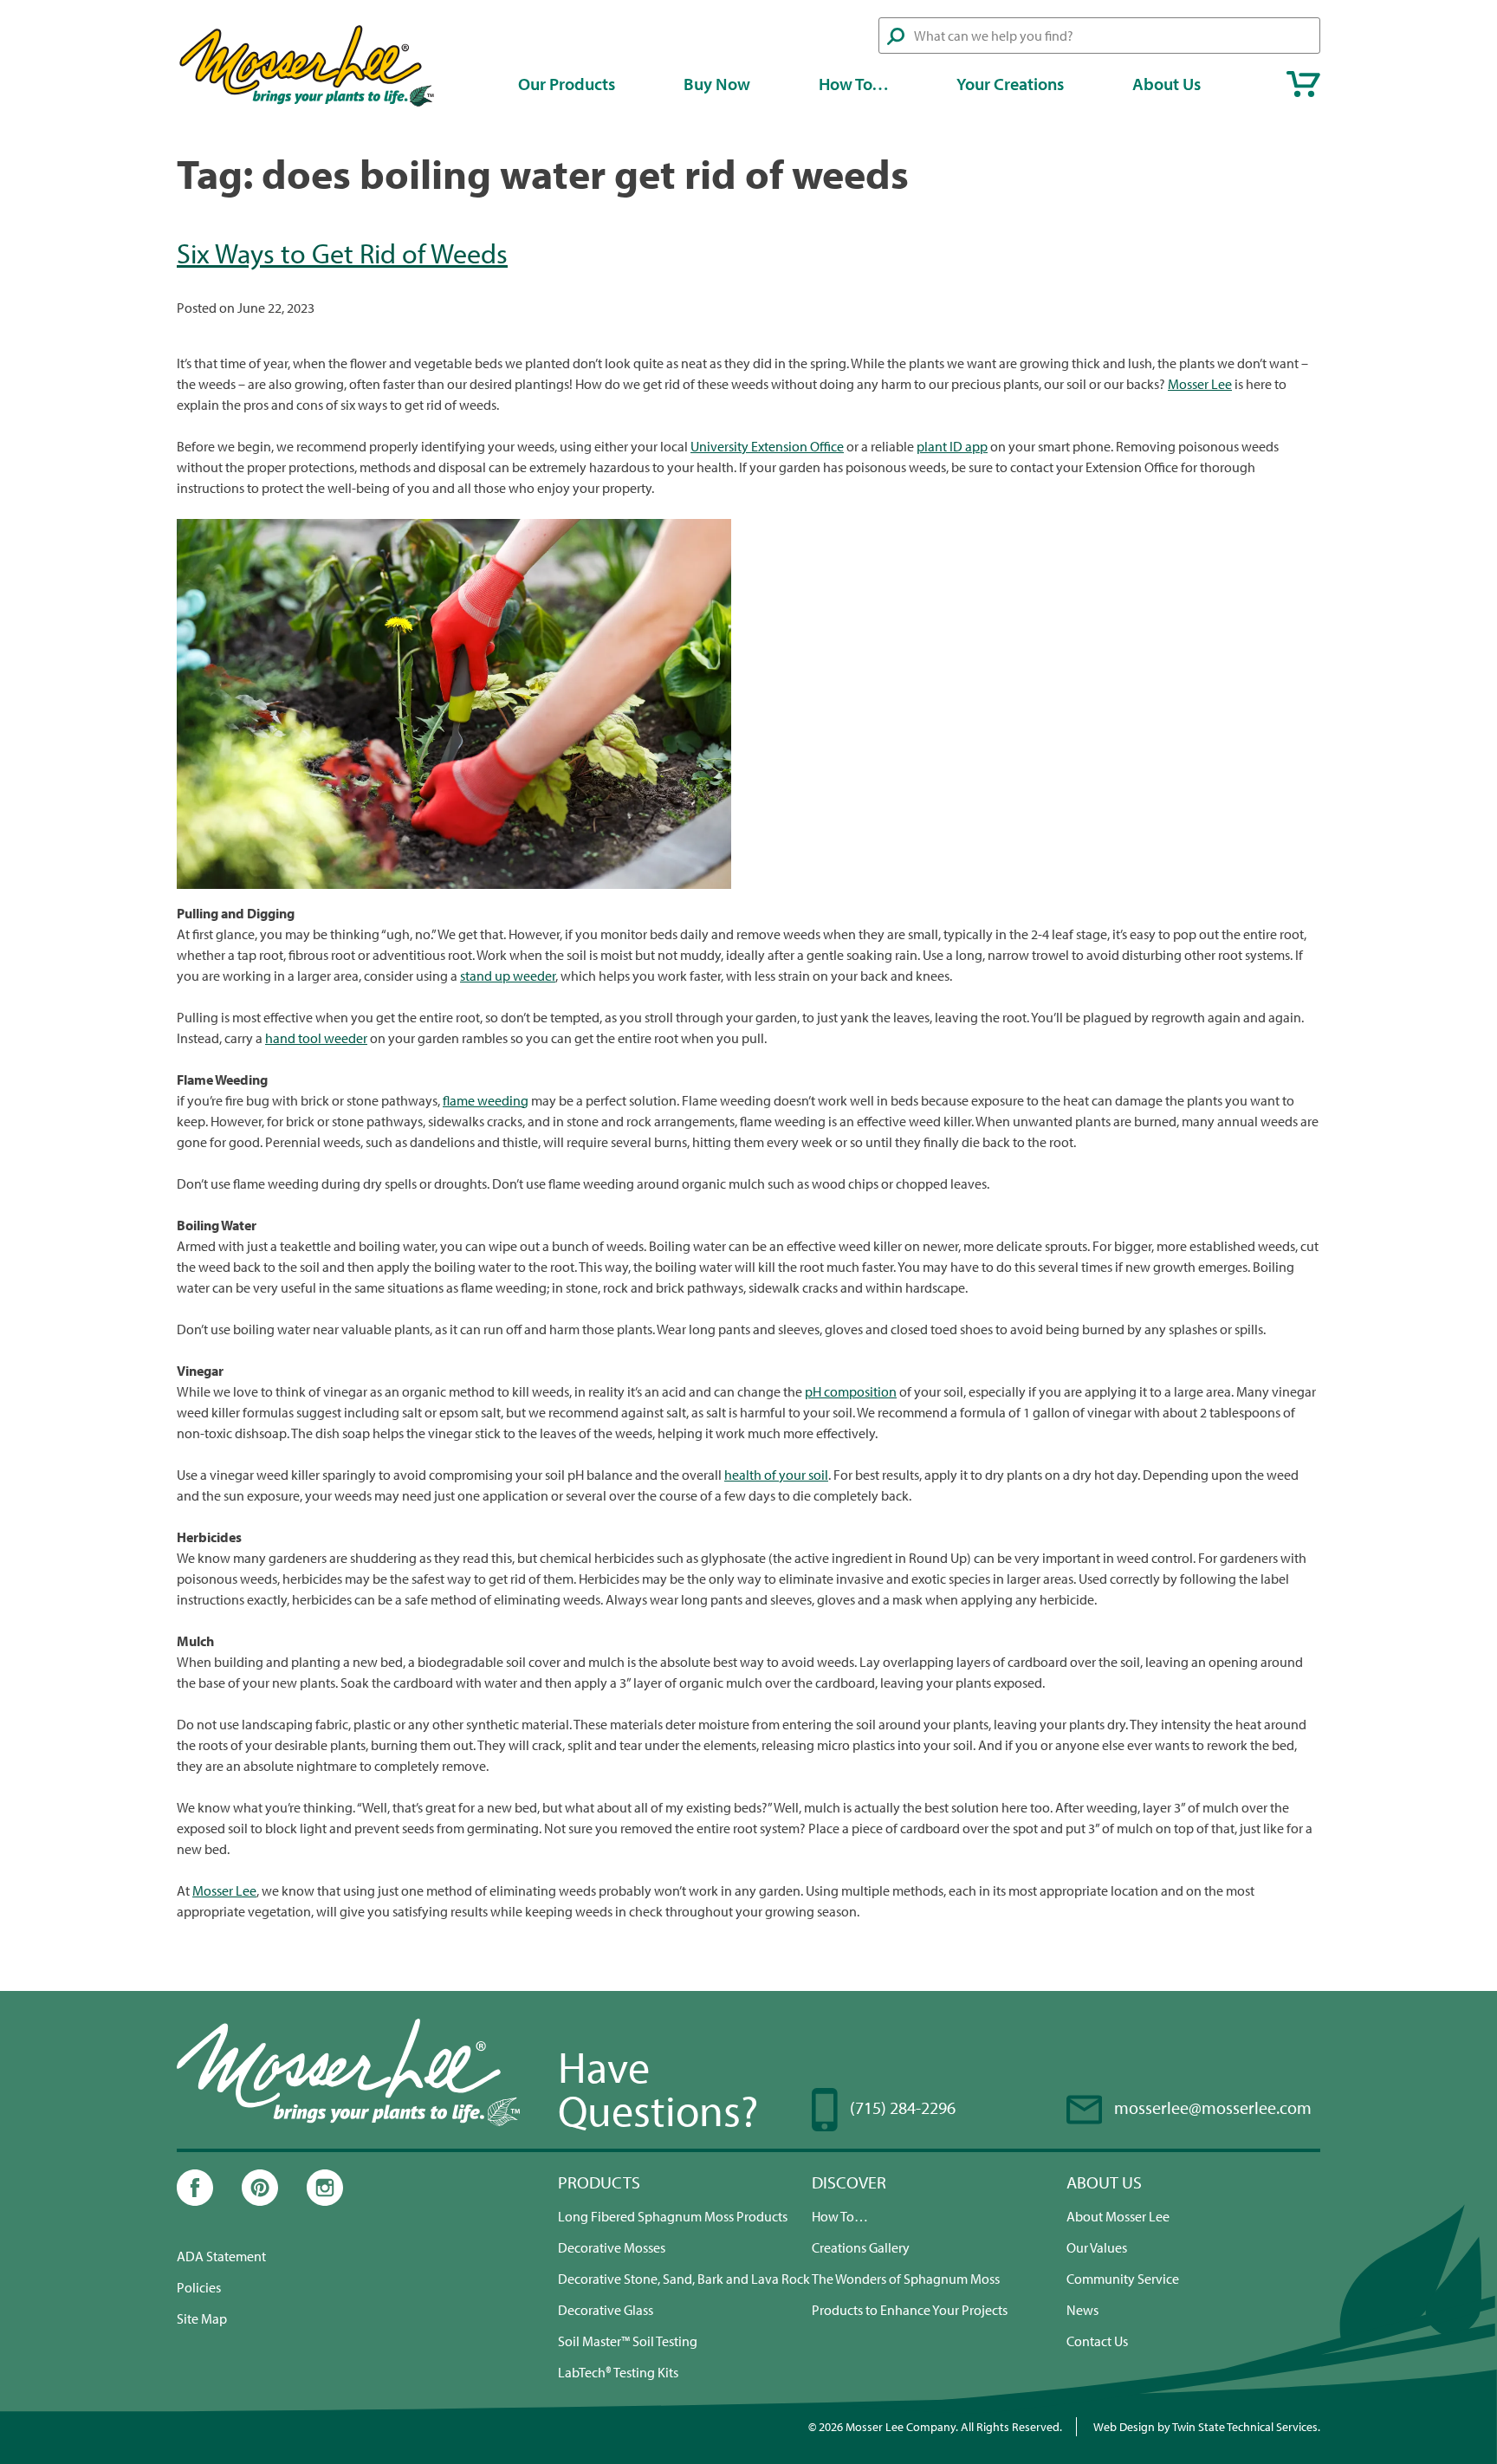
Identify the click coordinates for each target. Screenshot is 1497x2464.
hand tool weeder (316, 1038)
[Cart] (1303, 84)
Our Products (567, 84)
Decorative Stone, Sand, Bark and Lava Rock (684, 2279)
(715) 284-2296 (903, 2107)
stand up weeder (508, 976)
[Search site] (896, 36)
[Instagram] (325, 2201)
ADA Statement (221, 2256)
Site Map (202, 2318)
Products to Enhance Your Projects (910, 2310)
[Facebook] (195, 2201)
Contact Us (1097, 2341)
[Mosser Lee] (307, 104)
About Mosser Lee (1118, 2216)
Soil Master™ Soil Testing (628, 2341)
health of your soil (776, 1475)
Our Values (1097, 2247)
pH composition (851, 1391)
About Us (1166, 84)
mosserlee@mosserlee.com (1213, 2107)
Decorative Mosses (612, 2247)
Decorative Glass (606, 2310)
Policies (199, 2287)
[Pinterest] (260, 2201)
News (1082, 2310)
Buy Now (717, 84)
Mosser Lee (1200, 384)
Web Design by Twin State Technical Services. (1207, 2426)
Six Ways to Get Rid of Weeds (342, 253)
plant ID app (952, 446)
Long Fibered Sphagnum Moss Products (673, 2216)
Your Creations (1010, 84)
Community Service (1123, 2279)
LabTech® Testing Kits (618, 2372)
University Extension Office (767, 446)
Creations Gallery (861, 2247)
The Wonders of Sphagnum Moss (906, 2279)
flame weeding (486, 1100)
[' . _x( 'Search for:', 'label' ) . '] (1099, 36)
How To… (854, 84)
